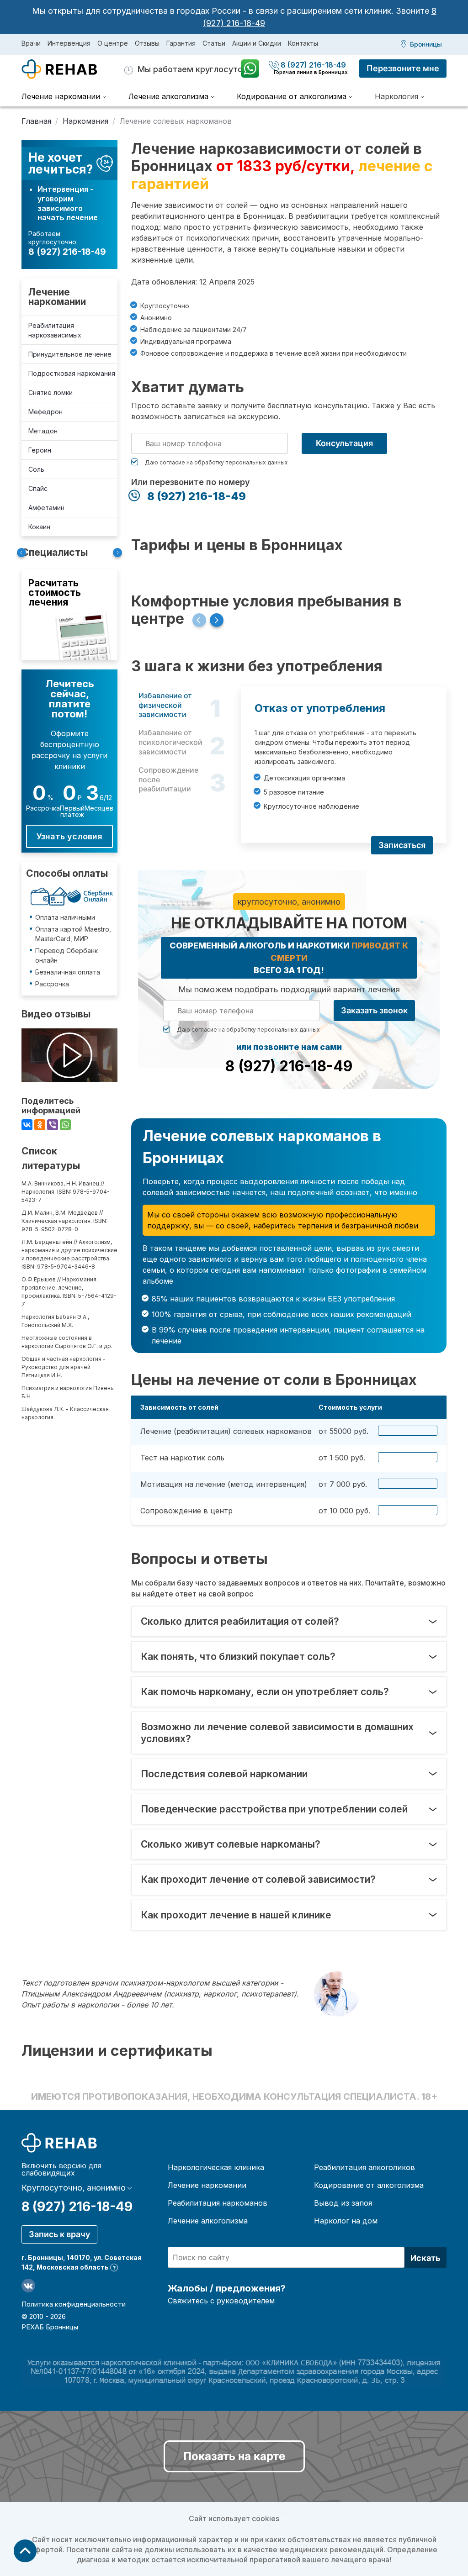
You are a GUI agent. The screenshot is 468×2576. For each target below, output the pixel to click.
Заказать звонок (374, 1010)
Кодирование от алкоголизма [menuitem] (292, 96)
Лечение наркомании (57, 297)
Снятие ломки (51, 392)
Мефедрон (45, 412)
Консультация (344, 443)
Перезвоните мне (403, 68)
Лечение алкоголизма (208, 2221)
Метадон (43, 431)
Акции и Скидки (257, 43)
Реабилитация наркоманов (218, 2203)
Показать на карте (234, 2456)
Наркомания (85, 121)
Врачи (31, 43)
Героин (40, 450)
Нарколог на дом (346, 2221)
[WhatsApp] (65, 1125)
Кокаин (39, 527)
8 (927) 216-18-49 (311, 65)
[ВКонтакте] (27, 1125)
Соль (36, 469)
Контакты (303, 43)
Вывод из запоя (343, 2203)
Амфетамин (46, 508)
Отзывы (147, 43)
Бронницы (426, 44)
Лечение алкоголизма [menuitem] (168, 96)
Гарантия (181, 43)
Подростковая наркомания (72, 373)
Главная (36, 121)
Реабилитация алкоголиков (364, 2167)
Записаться (402, 845)
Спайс (38, 488)
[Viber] (53, 1125)
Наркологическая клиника (216, 2167)
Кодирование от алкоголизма (369, 2185)
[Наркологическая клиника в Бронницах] (73, 69)
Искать (425, 2258)
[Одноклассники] (40, 1125)
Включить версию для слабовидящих (61, 2169)
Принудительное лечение (70, 354)
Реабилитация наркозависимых (55, 330)
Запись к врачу (59, 2234)
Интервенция (69, 43)
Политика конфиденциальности (74, 2304)
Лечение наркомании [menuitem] (61, 96)
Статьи (214, 43)
